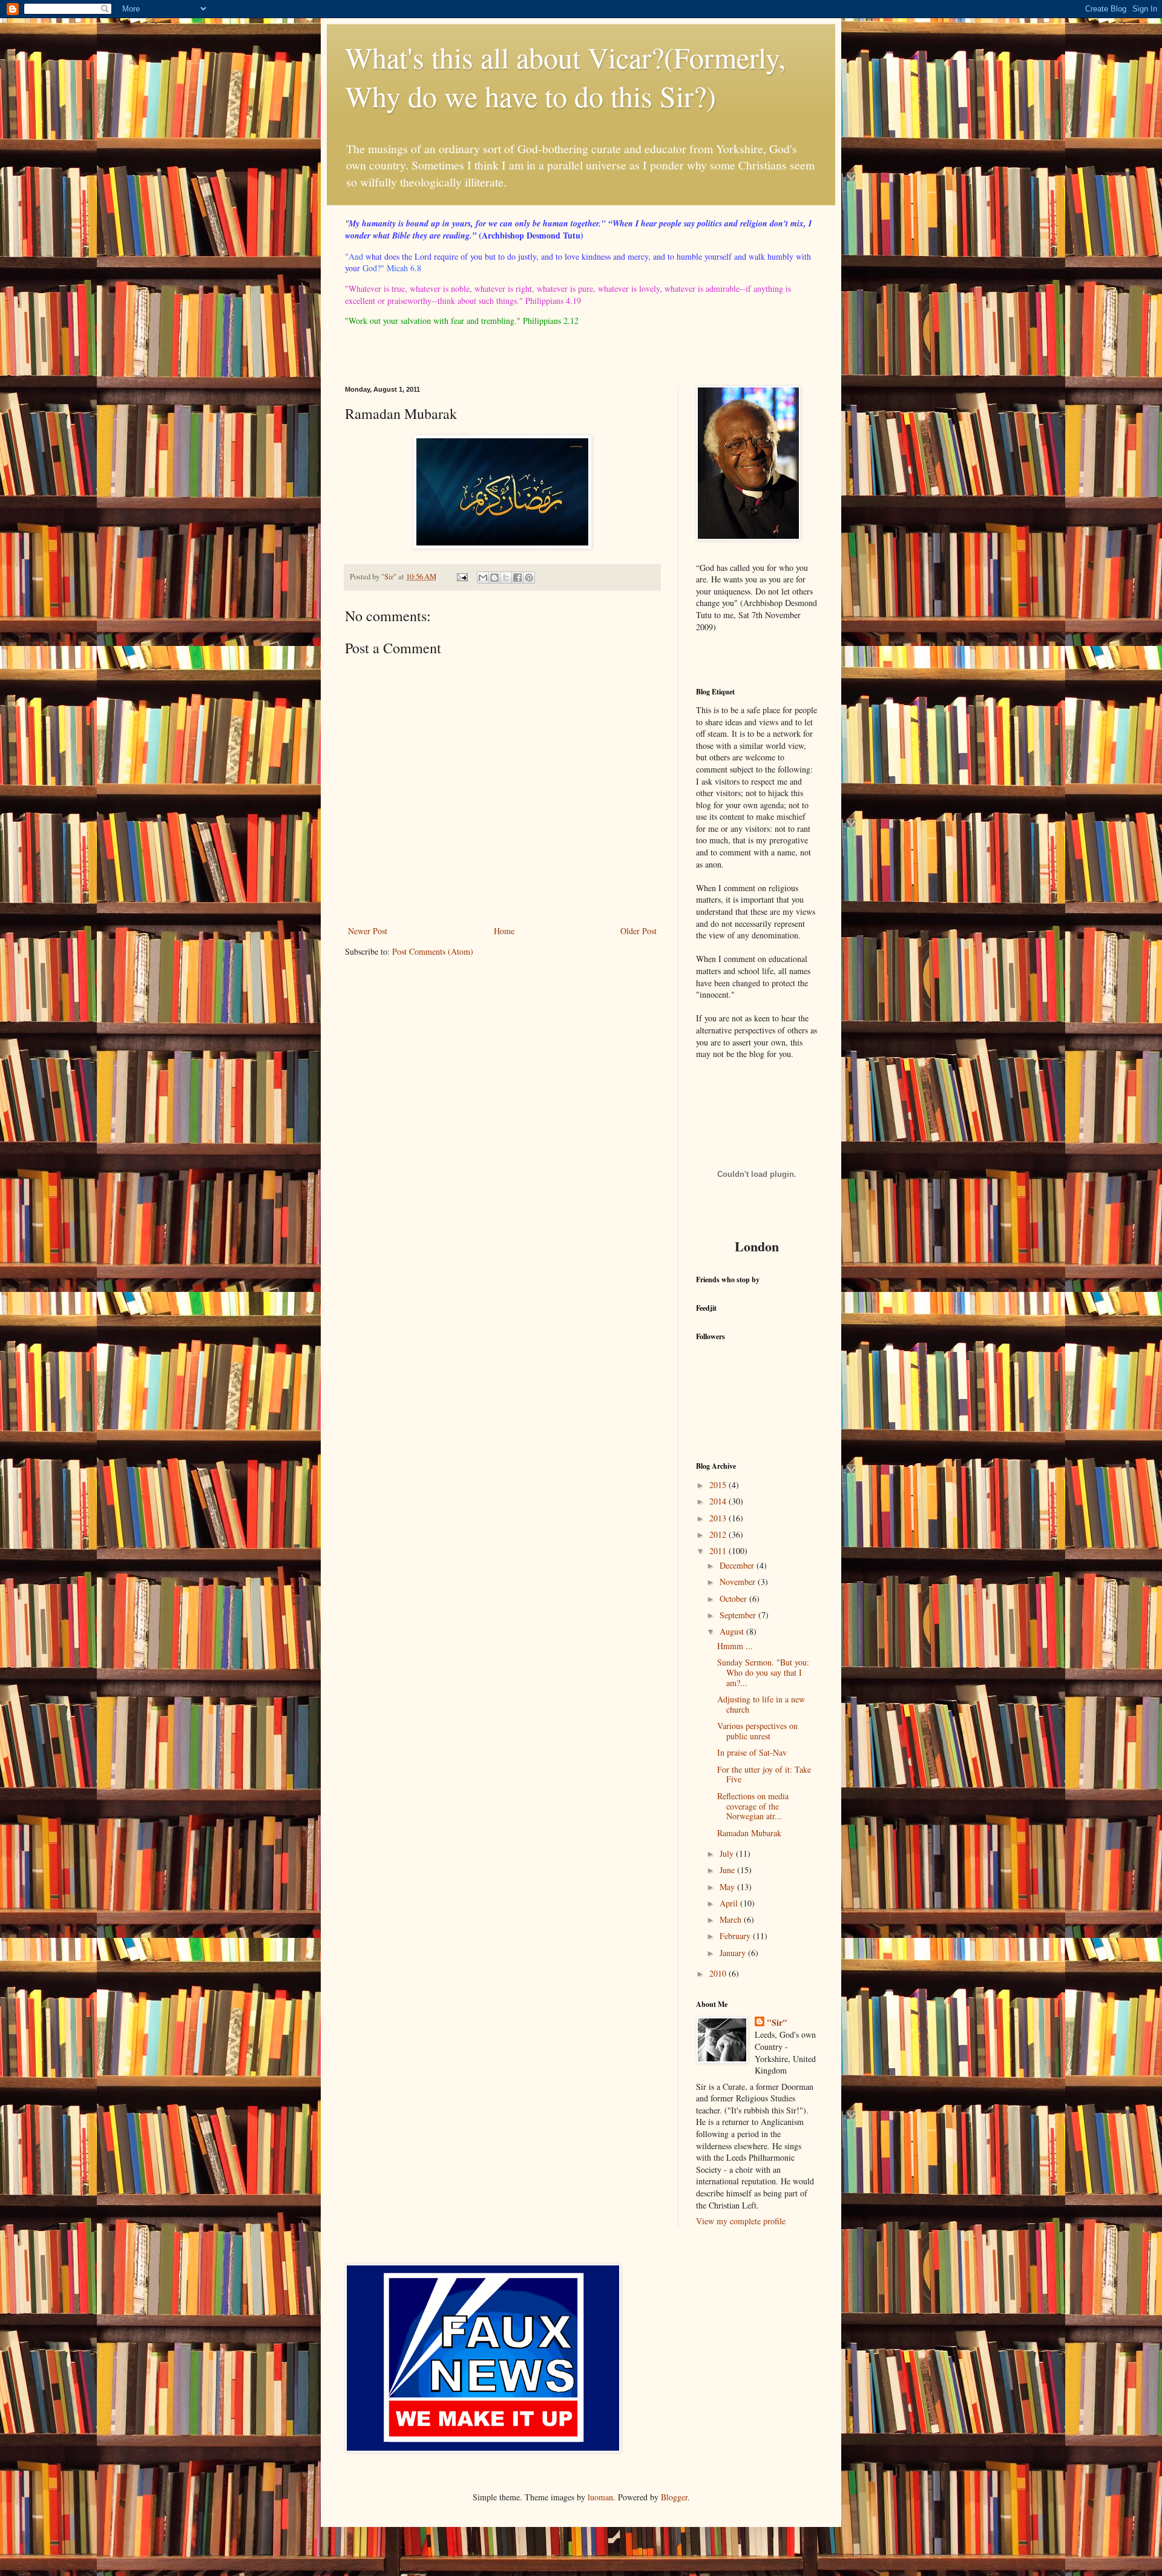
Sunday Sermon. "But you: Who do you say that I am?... (763, 1672)
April (730, 1903)
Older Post (638, 931)
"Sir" (777, 2023)
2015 (719, 1485)
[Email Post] (461, 577)
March (732, 1919)
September (739, 1615)
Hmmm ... (735, 1646)
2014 (719, 1501)
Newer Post (368, 931)
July (728, 1853)
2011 (719, 1551)
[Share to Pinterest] (529, 578)
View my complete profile (741, 2221)
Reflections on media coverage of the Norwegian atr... (753, 1806)
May (728, 1887)
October (734, 1599)
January (734, 1953)
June (728, 1870)
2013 (719, 1518)
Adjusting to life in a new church (761, 1704)
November (739, 1582)
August (733, 1631)
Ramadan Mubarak (749, 1833)
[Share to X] (506, 578)
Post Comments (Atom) (433, 951)
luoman (600, 2497)
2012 (719, 1534)
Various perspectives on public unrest (757, 1731)
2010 (719, 1973)
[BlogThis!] (494, 578)
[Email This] (483, 578)
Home (504, 931)
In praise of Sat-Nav (752, 1752)
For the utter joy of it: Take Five (764, 1774)
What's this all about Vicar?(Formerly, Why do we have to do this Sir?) (565, 76)
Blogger (674, 2497)
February (736, 1936)
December (738, 1565)
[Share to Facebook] (517, 578)
